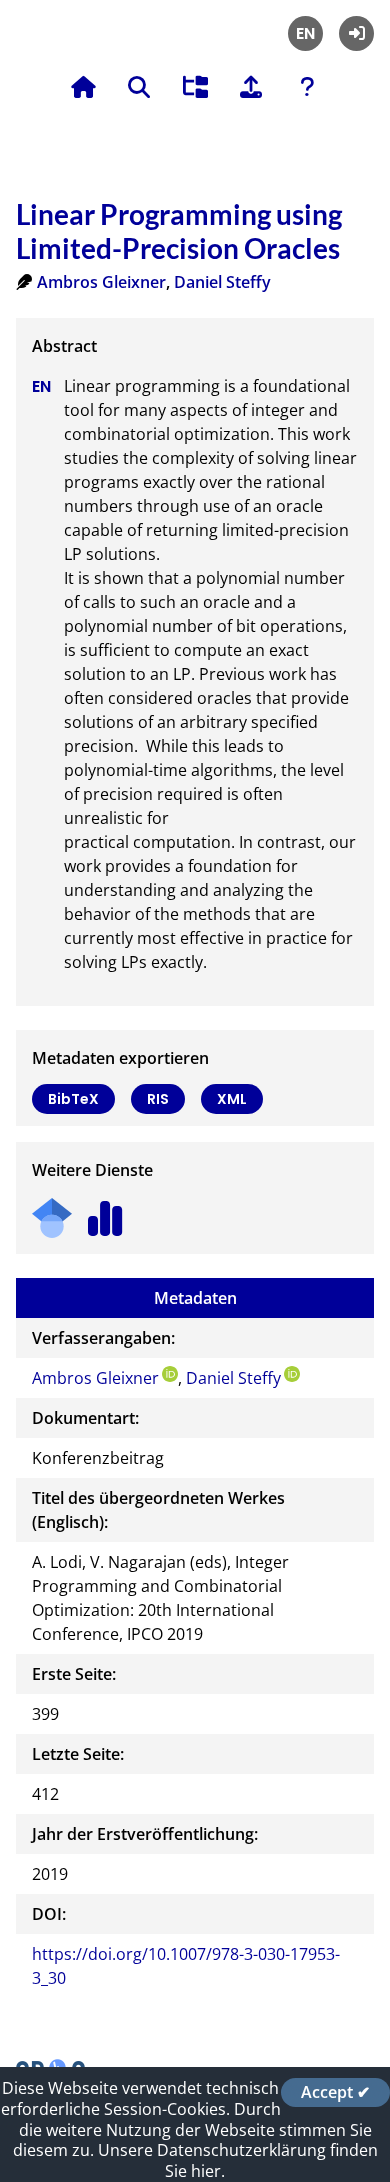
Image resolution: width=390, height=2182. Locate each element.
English (305, 33)
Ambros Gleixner (101, 282)
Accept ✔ (335, 2092)
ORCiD (170, 1374)
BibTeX (73, 1099)
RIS (158, 1099)
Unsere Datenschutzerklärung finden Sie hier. (238, 2160)
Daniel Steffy (222, 282)
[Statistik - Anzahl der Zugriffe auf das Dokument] (105, 1211)
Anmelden (356, 33)
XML (232, 1099)
